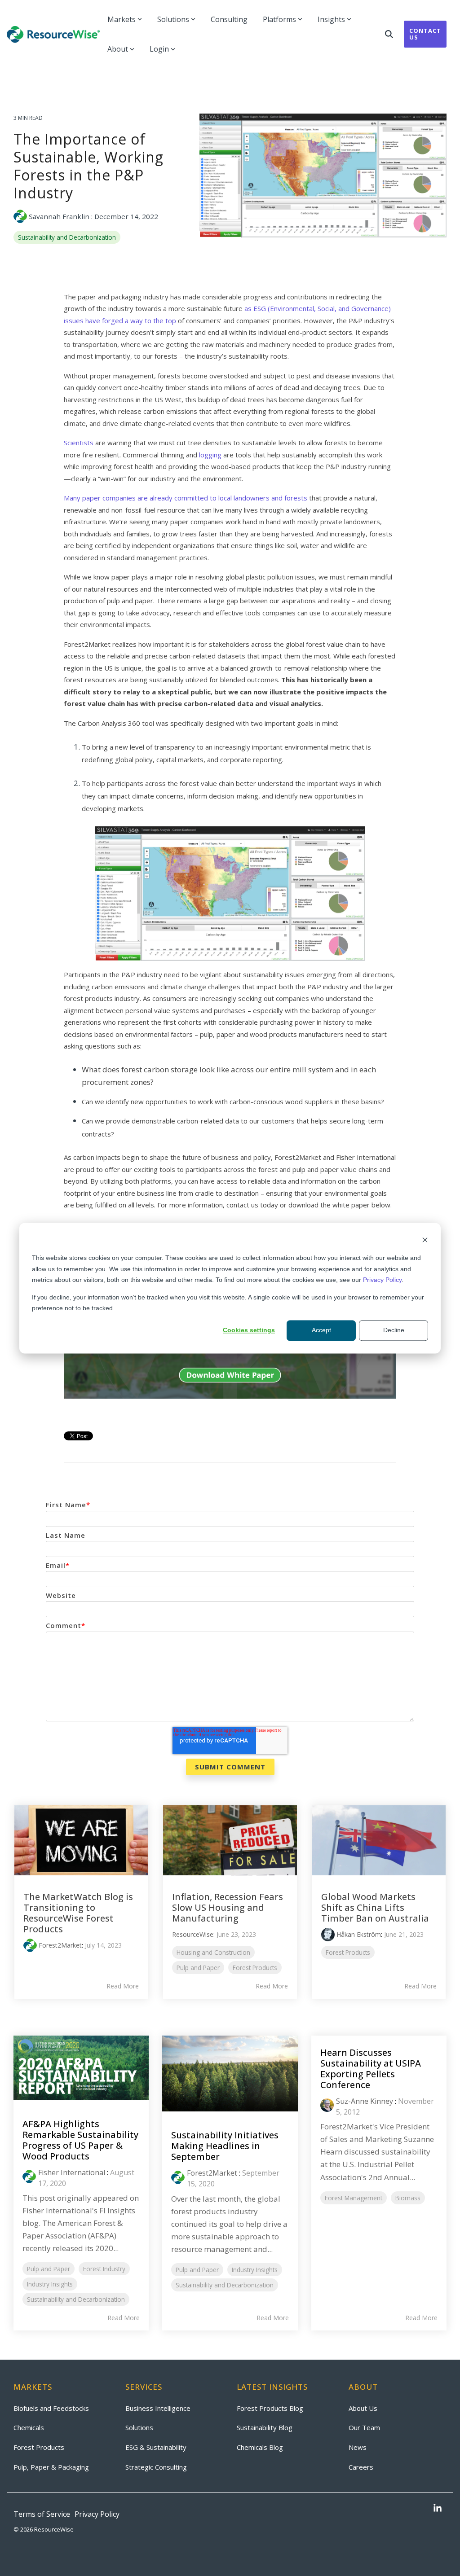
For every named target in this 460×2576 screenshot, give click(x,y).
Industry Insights (50, 2284)
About (118, 49)
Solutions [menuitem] (139, 2427)
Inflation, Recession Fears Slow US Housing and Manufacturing (228, 1907)
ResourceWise (193, 1934)
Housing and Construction (213, 1952)
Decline (394, 1330)
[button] (438, 2509)
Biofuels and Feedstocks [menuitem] (51, 2408)
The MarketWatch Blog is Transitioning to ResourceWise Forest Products (78, 1913)
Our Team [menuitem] (364, 2427)
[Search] (389, 34)
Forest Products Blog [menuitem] (270, 2408)
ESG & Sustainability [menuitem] (156, 2447)
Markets (122, 19)
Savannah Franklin (59, 216)
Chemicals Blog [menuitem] (260, 2447)
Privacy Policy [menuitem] (97, 2514)
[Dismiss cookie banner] (425, 1241)
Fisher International (72, 2172)
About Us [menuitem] (363, 2408)
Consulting (229, 19)
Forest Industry (104, 2269)
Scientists (80, 443)
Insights (331, 19)
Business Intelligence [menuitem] (158, 2408)
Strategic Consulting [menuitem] (156, 2467)
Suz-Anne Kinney (365, 2101)
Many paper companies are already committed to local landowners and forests (186, 498)
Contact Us (425, 34)
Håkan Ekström (359, 1934)
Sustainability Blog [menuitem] (265, 2427)
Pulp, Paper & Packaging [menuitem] (51, 2467)
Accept (321, 1330)
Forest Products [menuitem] (39, 2447)
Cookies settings (249, 1330)
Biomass (408, 2198)
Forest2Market (60, 1945)
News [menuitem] (358, 2447)
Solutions (173, 19)
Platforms (279, 19)
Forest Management (354, 2198)
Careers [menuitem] (361, 2467)
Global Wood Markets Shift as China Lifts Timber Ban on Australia (375, 1907)
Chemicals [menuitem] (29, 2427)
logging (210, 455)
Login (159, 49)
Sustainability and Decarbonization (67, 237)
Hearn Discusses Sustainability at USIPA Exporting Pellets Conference (371, 2069)
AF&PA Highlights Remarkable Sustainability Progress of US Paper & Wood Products (80, 2140)
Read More (123, 1986)
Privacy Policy (382, 1280)
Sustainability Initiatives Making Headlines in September (225, 2146)
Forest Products (255, 1968)
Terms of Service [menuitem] (42, 2514)
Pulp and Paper (198, 1968)
